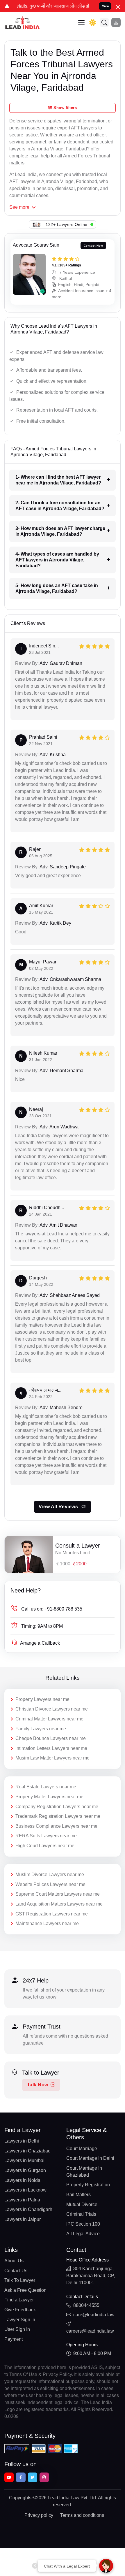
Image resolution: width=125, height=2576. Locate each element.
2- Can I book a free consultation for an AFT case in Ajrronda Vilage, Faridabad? (60, 506)
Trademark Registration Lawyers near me (58, 1816)
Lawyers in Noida (22, 2180)
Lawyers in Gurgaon (25, 2170)
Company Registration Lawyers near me (57, 1807)
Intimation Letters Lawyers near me (51, 1748)
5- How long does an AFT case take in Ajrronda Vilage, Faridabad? (57, 588)
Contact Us (16, 2271)
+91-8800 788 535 (52, 1609)
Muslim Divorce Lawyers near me (50, 1875)
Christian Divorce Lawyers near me (52, 1709)
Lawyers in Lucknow (25, 2190)
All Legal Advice (83, 2234)
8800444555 (86, 2305)
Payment (14, 2339)
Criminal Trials (81, 2214)
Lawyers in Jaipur (23, 2219)
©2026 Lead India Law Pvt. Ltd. (65, 2498)
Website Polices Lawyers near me (50, 1884)
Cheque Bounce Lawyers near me (51, 1738)
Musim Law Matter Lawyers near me (52, 1758)
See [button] (19, 207)
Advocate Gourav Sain (36, 245)
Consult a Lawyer (78, 1546)
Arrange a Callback (40, 1643)
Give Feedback (20, 2310)
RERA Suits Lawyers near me (46, 1836)
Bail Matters (78, 2195)
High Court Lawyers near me (45, 1846)
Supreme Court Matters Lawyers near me (58, 1894)
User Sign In (17, 2329)
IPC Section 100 (83, 2224)
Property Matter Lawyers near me (49, 1797)
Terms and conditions (82, 2515)
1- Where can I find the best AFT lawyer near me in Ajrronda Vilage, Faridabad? (58, 480)
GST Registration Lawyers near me (52, 1914)
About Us (14, 2261)
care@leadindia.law (94, 2315)
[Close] (118, 7)
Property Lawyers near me (42, 1699)
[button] (104, 22)
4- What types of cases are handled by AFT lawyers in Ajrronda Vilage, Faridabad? (57, 560)
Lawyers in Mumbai (24, 2160)
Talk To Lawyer (20, 2280)
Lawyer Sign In (20, 2320)
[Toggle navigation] (81, 23)
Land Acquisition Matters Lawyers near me (59, 1904)
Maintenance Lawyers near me (47, 1923)
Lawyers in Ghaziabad (27, 2151)
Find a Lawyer (19, 2300)
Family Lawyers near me (41, 1729)
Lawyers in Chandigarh (28, 2209)
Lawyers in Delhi (22, 2141)
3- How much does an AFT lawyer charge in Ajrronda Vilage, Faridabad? (60, 531)
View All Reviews (59, 1507)
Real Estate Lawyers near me (46, 1787)
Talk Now (38, 2085)
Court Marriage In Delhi (90, 2158)
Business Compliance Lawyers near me (56, 1826)
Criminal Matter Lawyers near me (49, 1719)
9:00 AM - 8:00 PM (92, 2353)
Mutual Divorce (82, 2204)
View (106, 6)
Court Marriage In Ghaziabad (84, 2172)
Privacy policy (39, 2515)
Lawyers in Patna (22, 2200)
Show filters (65, 108)
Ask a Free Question (25, 2290)
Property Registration (88, 2185)
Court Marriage (82, 2149)
